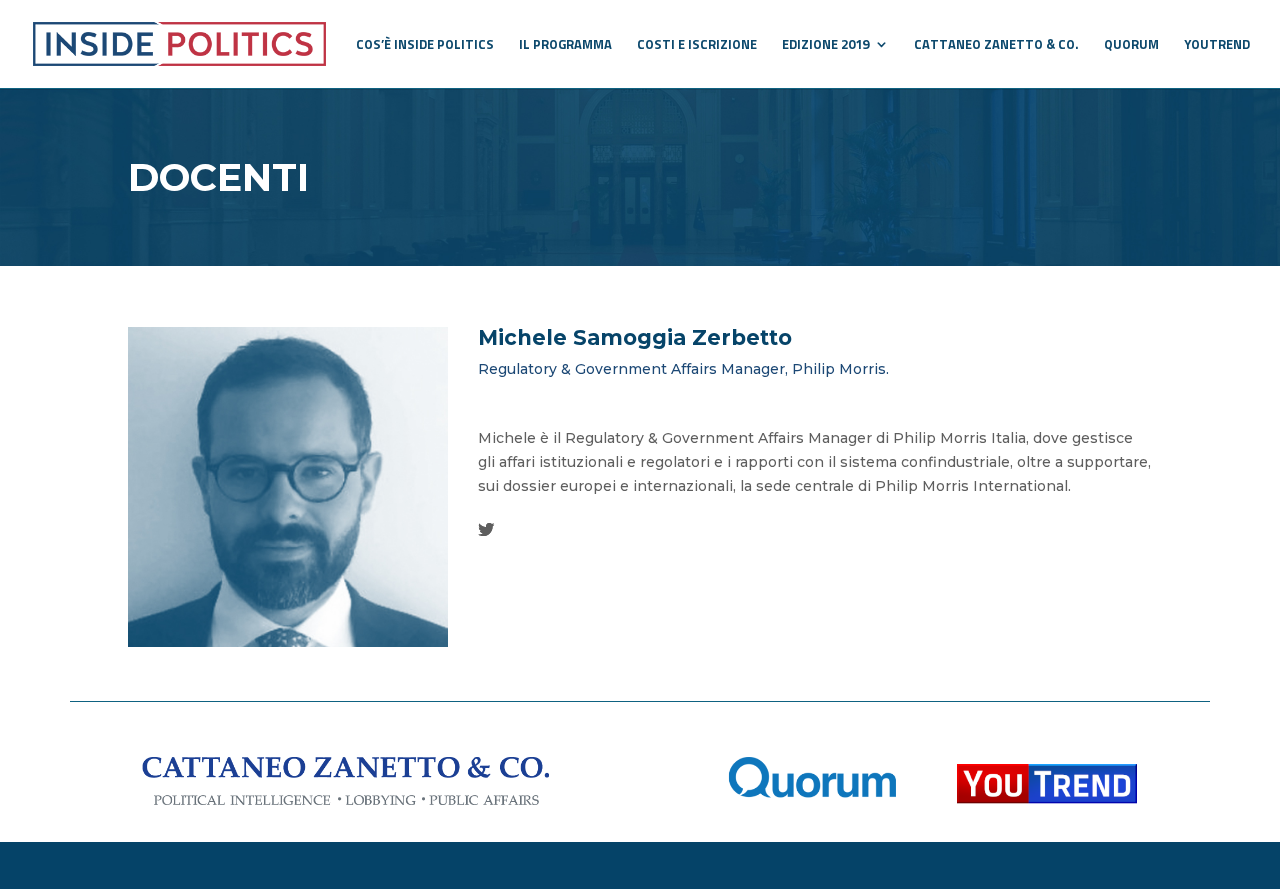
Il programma (565, 45)
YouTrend (1217, 45)
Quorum (1131, 45)
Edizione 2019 (825, 45)
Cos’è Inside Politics (425, 45)
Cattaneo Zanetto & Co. (996, 45)
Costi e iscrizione (697, 45)
